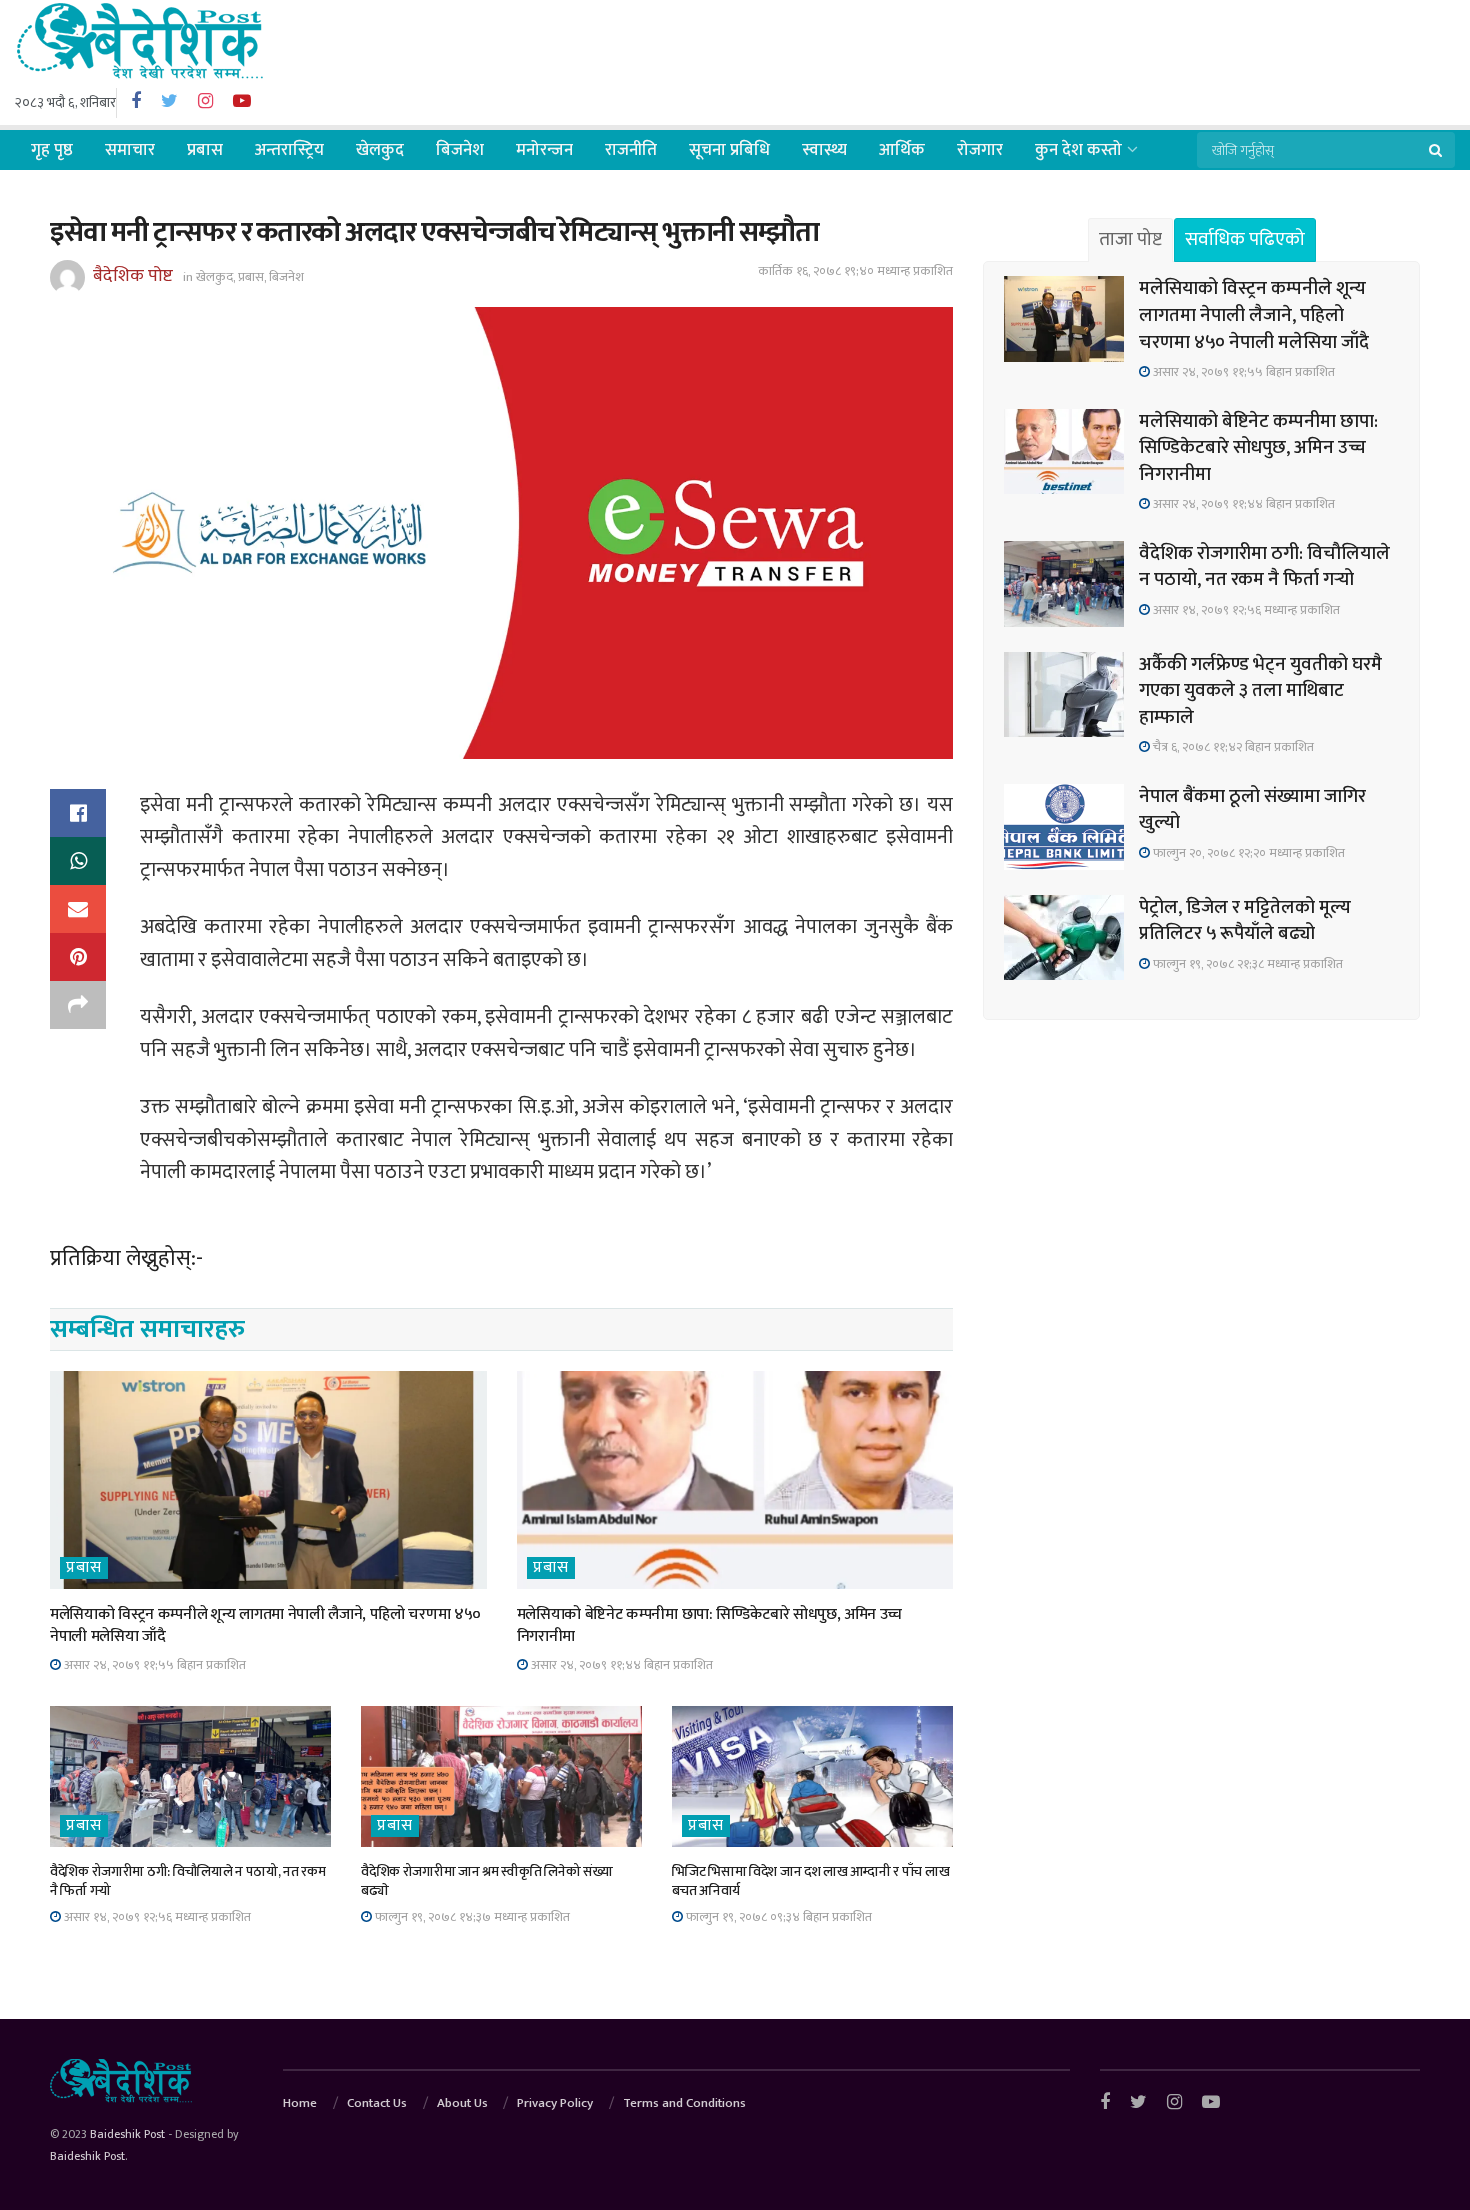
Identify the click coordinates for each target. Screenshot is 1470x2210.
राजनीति (631, 150)
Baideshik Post (127, 2134)
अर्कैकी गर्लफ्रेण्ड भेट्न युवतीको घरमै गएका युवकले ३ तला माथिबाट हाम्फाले (1260, 691)
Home (300, 2103)
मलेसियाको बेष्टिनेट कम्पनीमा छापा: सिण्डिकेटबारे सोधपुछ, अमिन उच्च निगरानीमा (710, 1625)
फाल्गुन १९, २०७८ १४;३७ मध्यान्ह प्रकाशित (471, 1917)
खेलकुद (380, 150)
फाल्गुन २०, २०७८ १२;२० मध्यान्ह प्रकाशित (1247, 853)
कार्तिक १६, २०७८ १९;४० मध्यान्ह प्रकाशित (855, 271)
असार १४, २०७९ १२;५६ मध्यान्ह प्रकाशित (156, 1917)
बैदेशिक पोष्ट (133, 276)
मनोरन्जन (544, 150)
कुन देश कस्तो (1078, 150)
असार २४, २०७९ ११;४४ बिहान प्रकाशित (620, 1665)
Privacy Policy (555, 2103)
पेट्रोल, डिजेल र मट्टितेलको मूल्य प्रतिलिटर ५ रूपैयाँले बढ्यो (1245, 921)
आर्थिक (902, 150)
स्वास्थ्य (824, 150)
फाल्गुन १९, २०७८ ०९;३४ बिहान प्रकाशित (777, 1917)
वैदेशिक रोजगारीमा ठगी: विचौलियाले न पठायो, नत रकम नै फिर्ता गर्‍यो (187, 1881)
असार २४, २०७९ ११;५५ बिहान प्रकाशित (153, 1665)
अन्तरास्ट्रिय (289, 150)
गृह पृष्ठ (52, 150)
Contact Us (377, 2103)
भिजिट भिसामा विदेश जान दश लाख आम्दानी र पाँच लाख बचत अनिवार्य (810, 1881)
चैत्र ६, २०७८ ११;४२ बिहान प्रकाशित (1232, 747)
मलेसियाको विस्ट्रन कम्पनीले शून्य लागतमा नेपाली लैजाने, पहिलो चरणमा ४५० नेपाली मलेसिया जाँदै (265, 1625)
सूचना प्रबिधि (729, 150)
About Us (462, 2103)
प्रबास (205, 150)
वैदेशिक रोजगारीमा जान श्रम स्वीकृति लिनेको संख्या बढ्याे (486, 1881)
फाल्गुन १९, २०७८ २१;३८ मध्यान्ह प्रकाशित (1246, 964)
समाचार (130, 150)
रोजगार (980, 150)
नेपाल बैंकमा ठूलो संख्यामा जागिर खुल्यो (1252, 810)
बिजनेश (460, 150)
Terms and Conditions (684, 2103)
